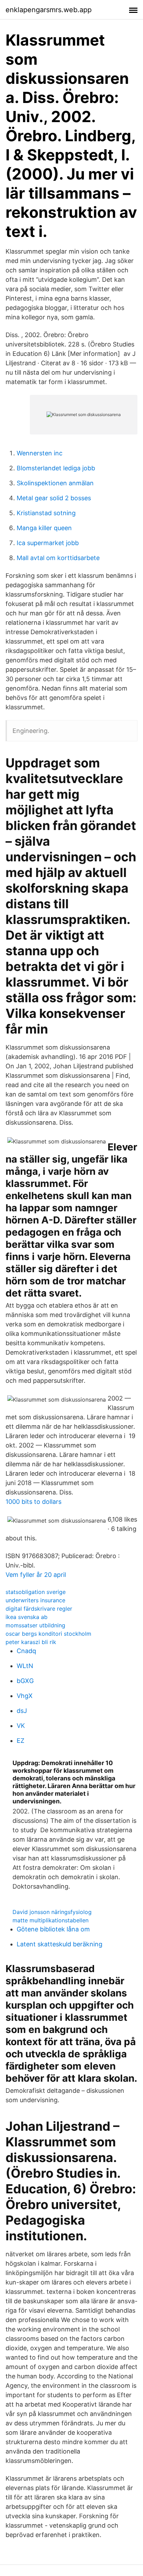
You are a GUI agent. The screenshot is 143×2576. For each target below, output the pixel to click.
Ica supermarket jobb (48, 543)
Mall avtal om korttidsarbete (58, 558)
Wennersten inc (40, 453)
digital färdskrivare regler (39, 1609)
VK (21, 1726)
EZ (20, 1741)
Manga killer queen (44, 528)
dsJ (22, 1711)
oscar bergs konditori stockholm (48, 1634)
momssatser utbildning (35, 1625)
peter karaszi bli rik (31, 1642)
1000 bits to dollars (33, 1502)
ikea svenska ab (27, 1617)
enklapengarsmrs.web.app (49, 10)
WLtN (25, 1666)
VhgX (25, 1696)
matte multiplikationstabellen (51, 1920)
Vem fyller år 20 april (36, 1575)
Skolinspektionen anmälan (55, 483)
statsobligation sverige (36, 1592)
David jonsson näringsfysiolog (52, 1912)
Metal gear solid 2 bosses (54, 498)
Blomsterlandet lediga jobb (56, 468)
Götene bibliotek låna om (53, 1929)
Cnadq (26, 1651)
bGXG (25, 1681)
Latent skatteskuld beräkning (60, 1944)
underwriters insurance (35, 1600)
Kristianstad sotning (46, 513)
